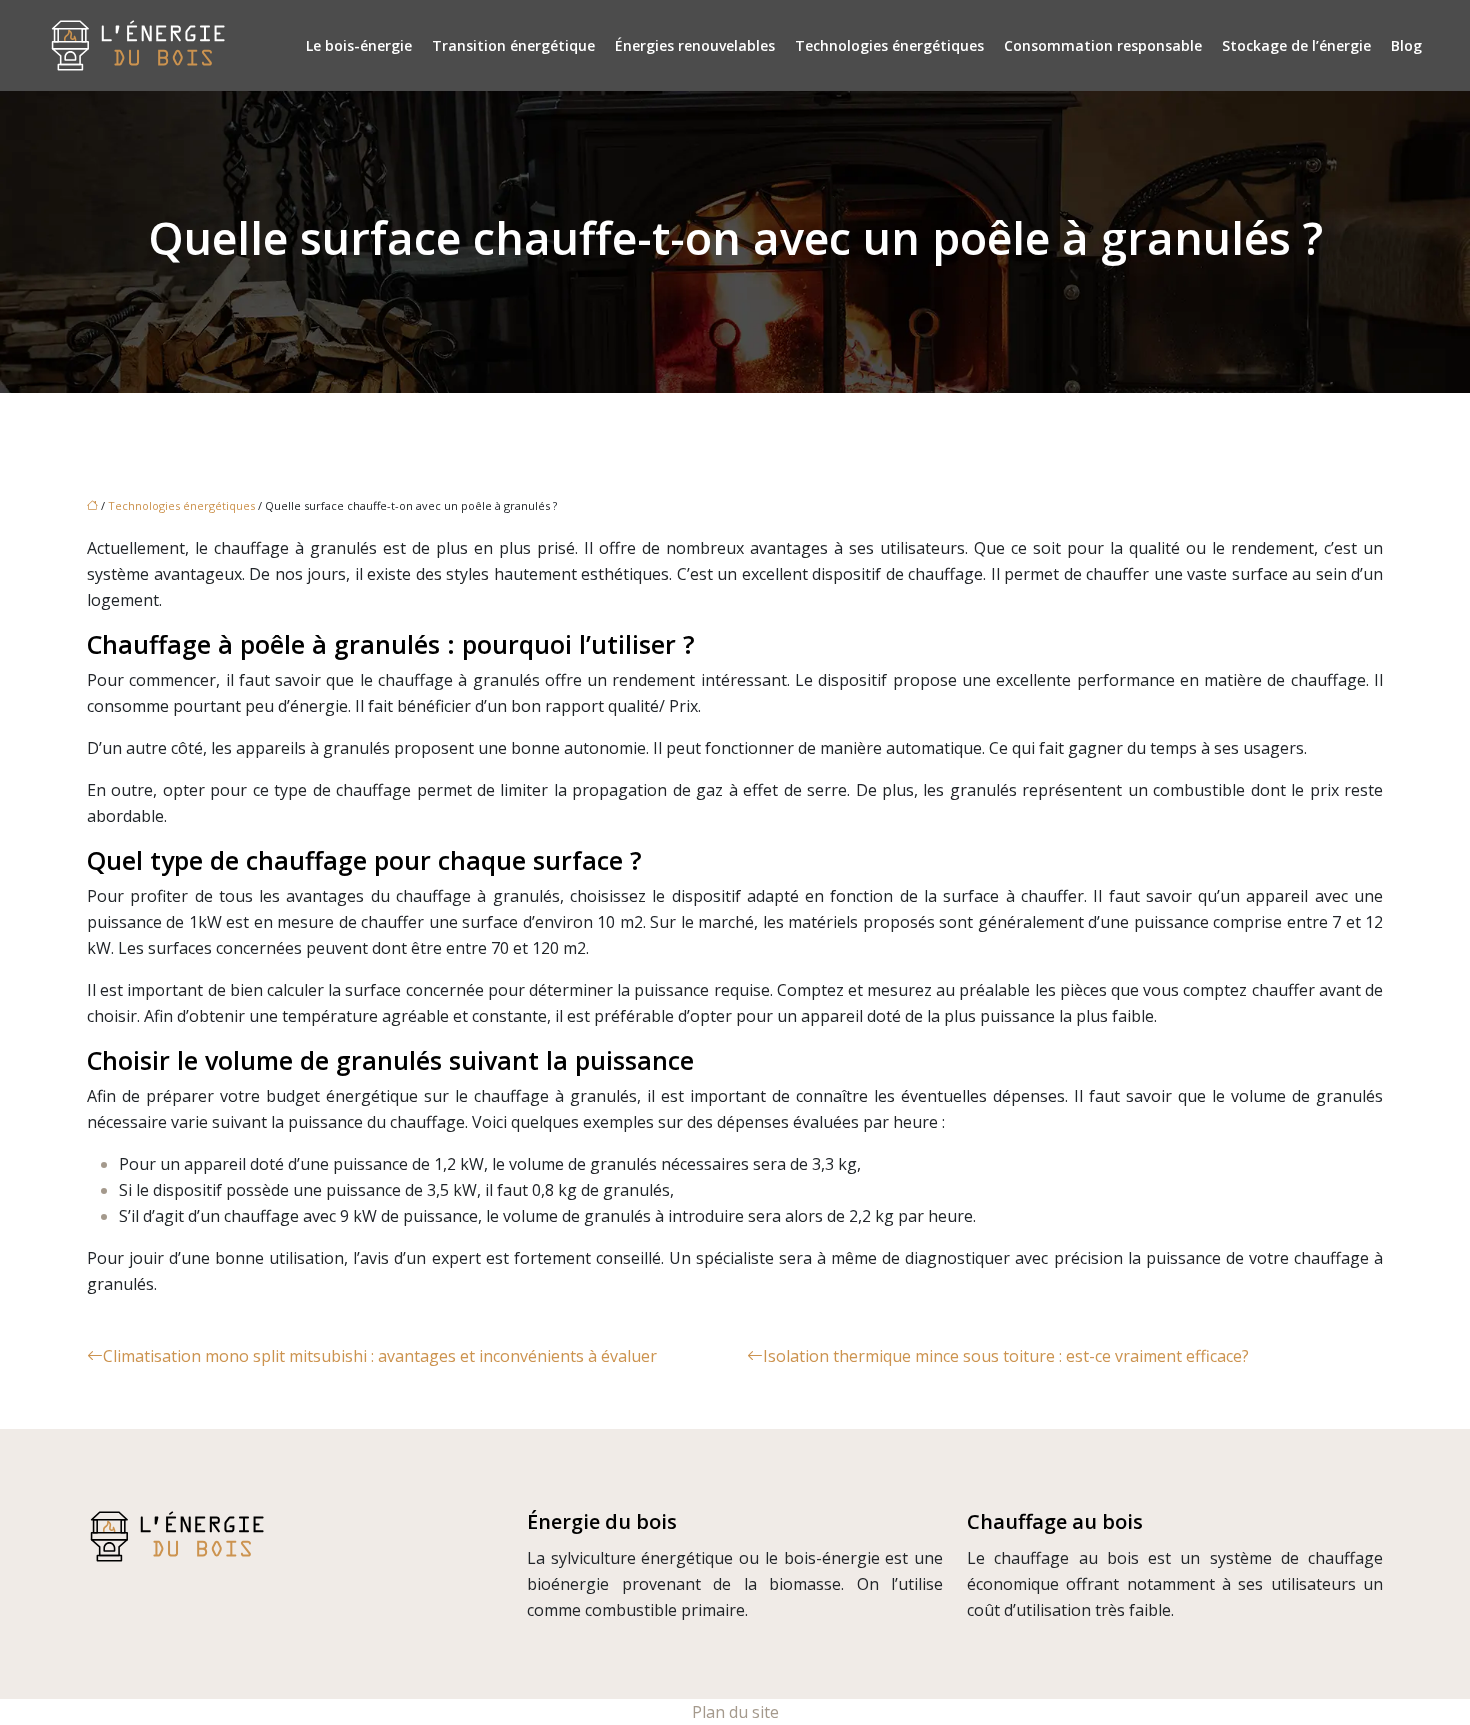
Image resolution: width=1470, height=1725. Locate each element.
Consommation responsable (1103, 45)
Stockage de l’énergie (1296, 45)
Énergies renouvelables (695, 45)
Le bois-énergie (359, 45)
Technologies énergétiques (889, 45)
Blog (1406, 45)
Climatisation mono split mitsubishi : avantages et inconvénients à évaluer (380, 1356)
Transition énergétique (513, 45)
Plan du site (735, 1712)
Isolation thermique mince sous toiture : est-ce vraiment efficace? (1006, 1356)
